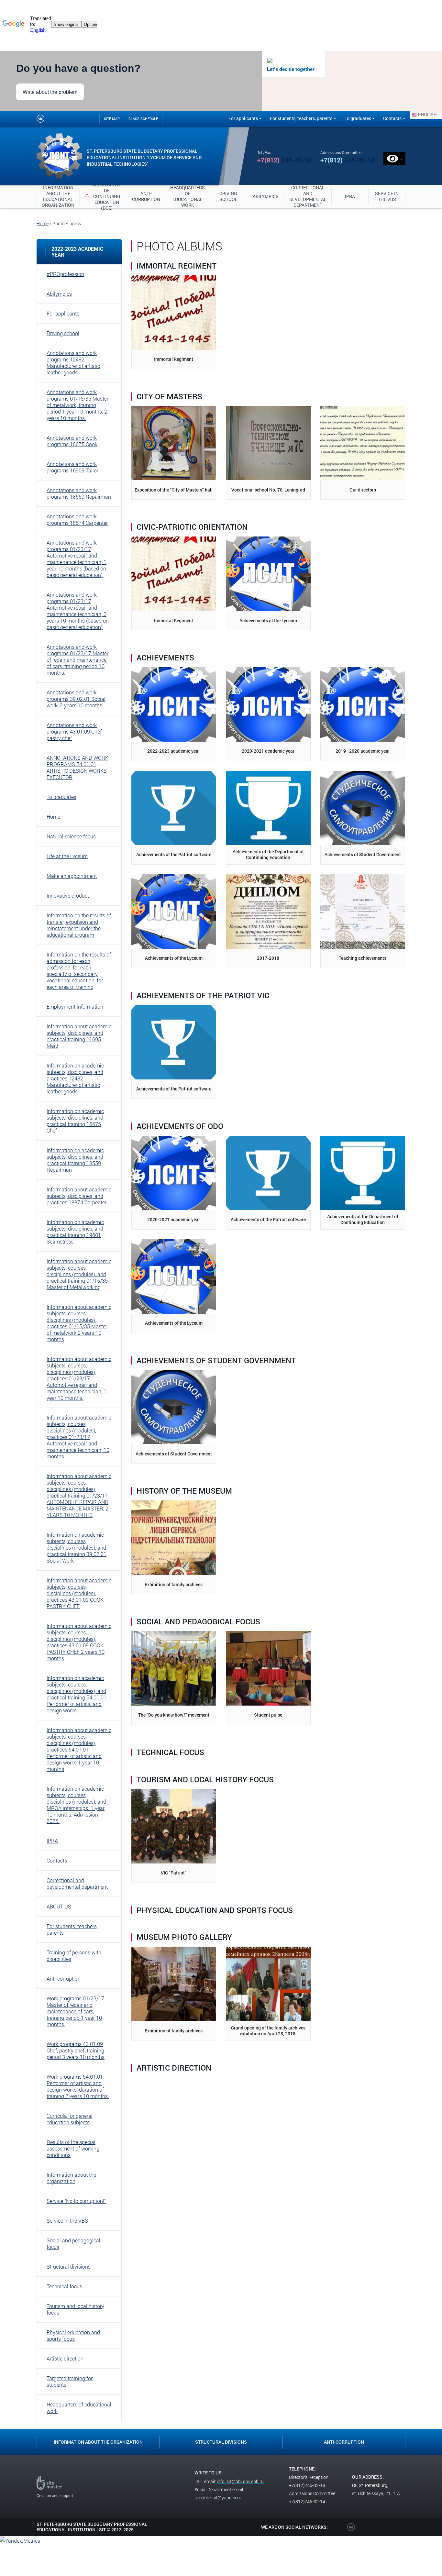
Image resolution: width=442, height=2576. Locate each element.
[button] (79, 274)
